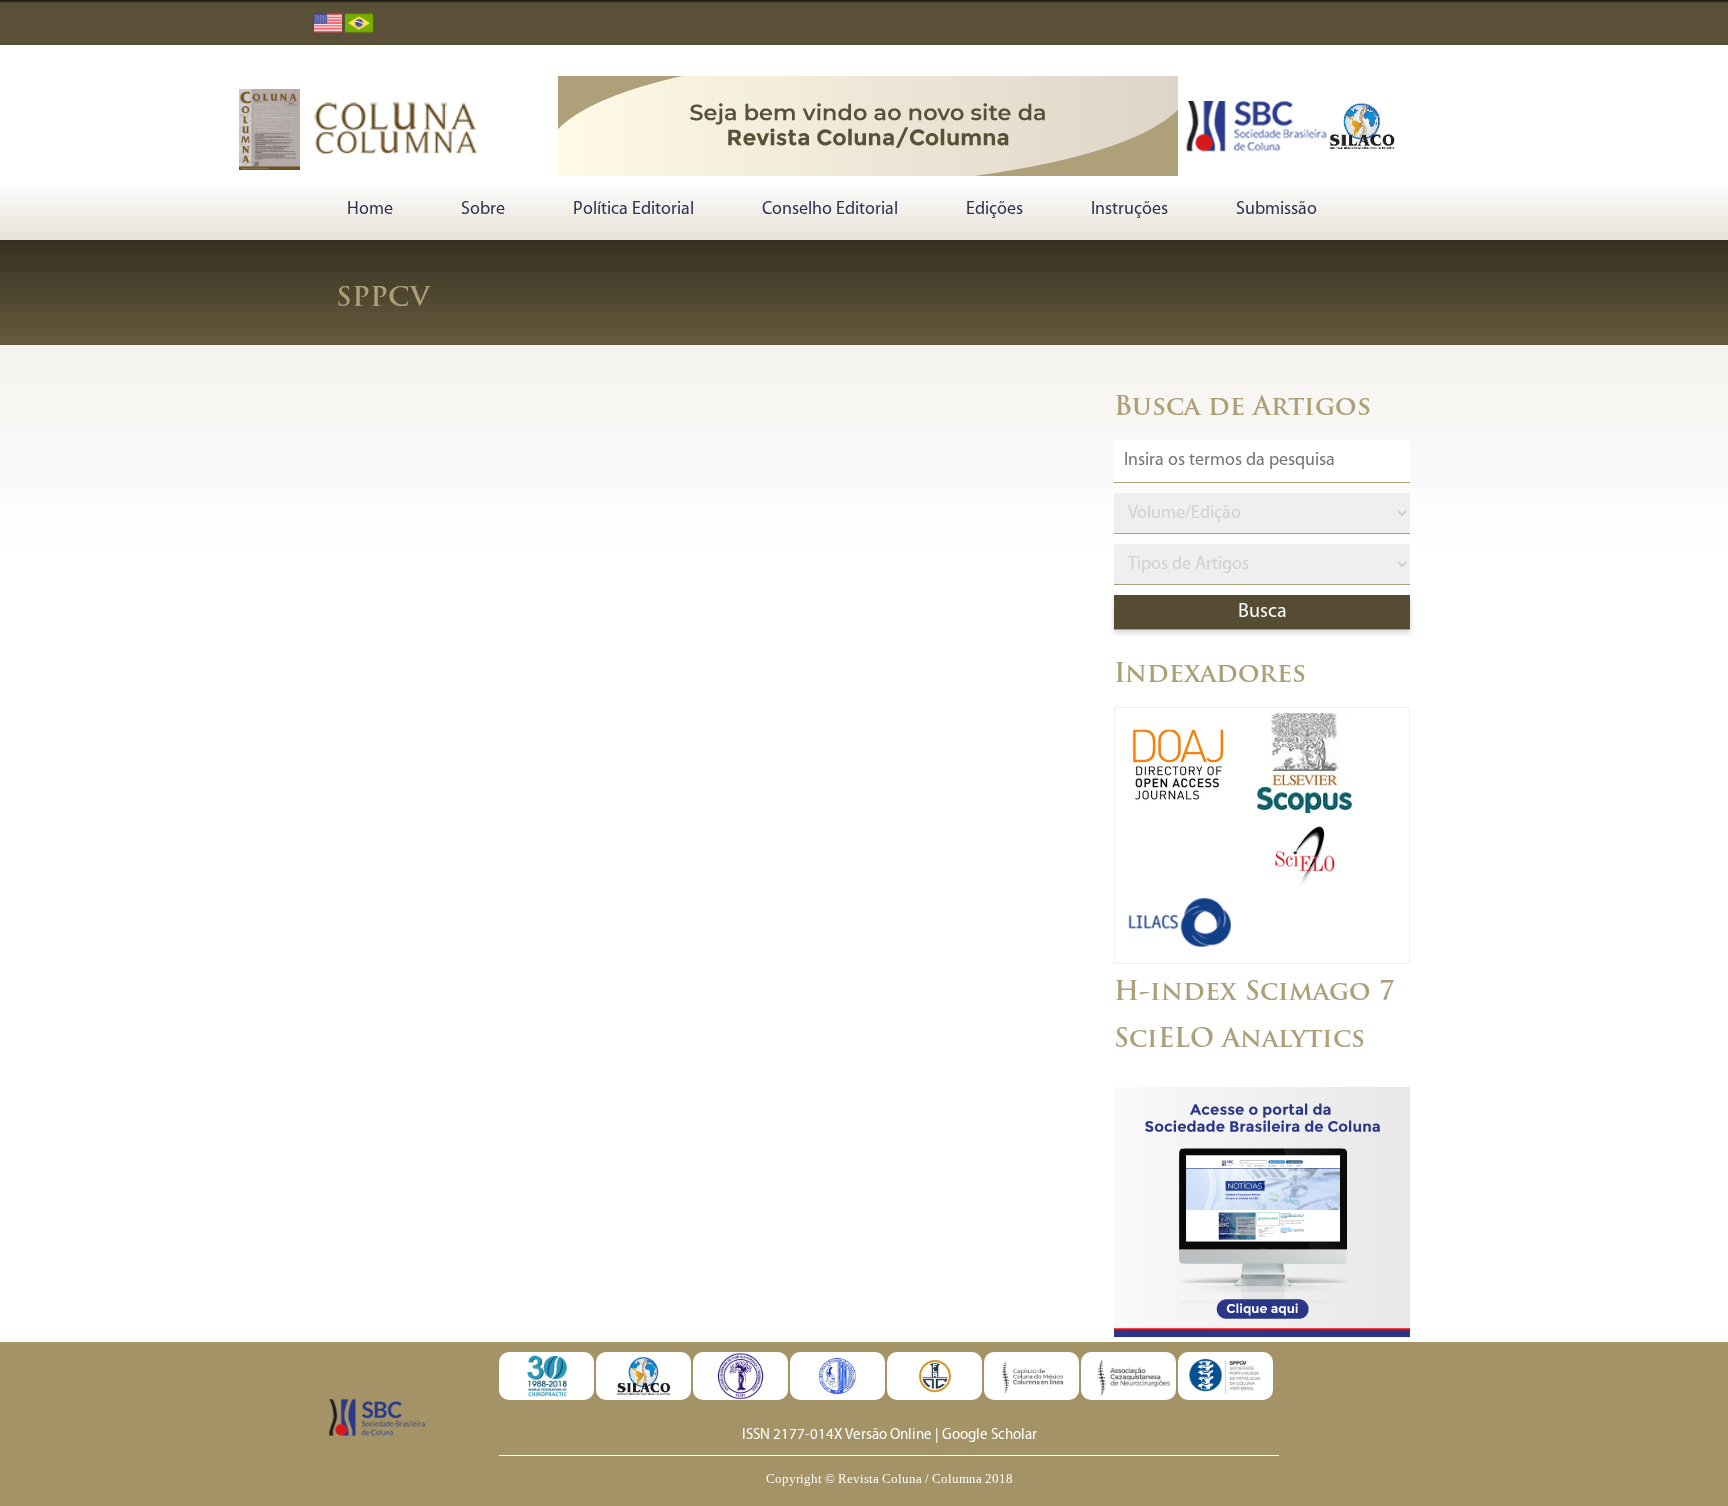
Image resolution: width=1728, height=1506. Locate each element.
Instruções (1129, 210)
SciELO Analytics (1239, 1040)
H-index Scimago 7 (1254, 993)
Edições (994, 210)
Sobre (483, 210)
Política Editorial (633, 210)
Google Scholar (989, 1435)
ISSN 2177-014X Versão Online (837, 1435)
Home (370, 210)
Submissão (1276, 210)
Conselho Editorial (830, 210)
